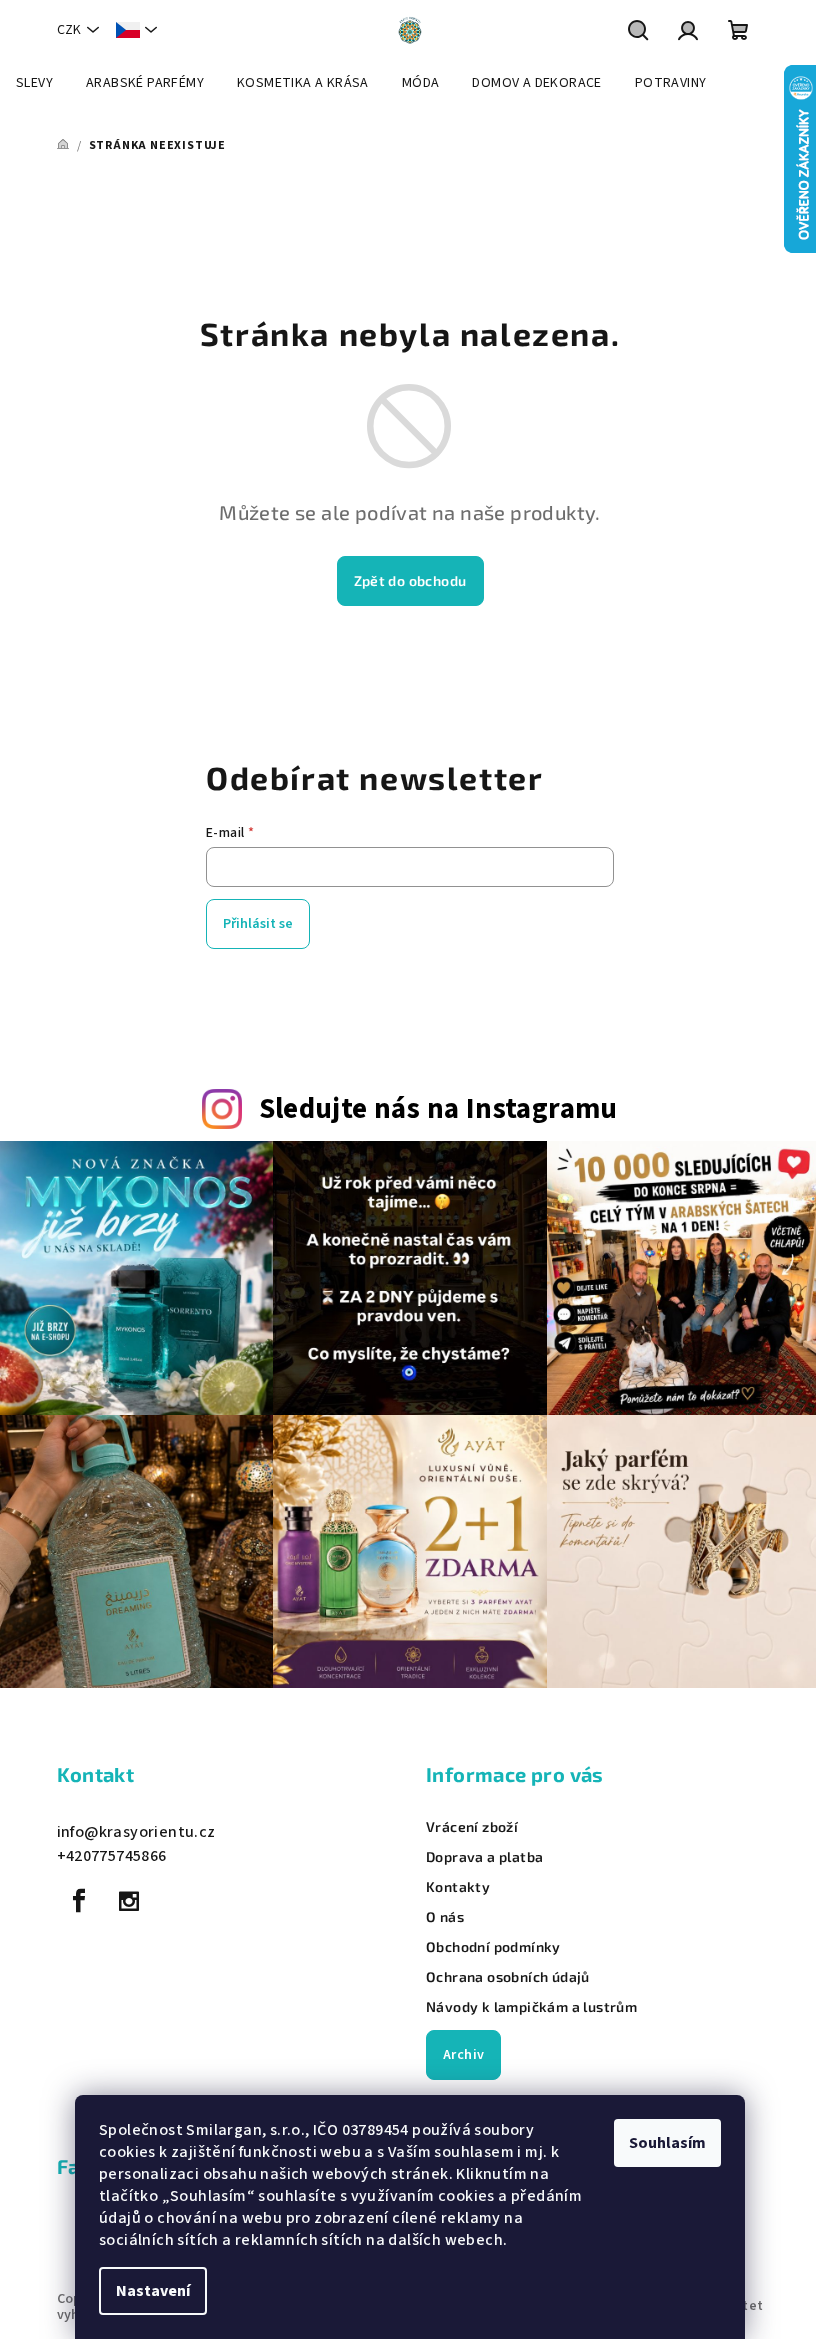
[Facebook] (80, 1901)
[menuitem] (34, 83)
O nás (445, 1917)
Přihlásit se (258, 924)
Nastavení (153, 2291)
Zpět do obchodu (410, 580)
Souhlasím (667, 2143)
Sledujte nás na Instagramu (438, 1109)
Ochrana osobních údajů (508, 1977)
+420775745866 (112, 1856)
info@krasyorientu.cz (136, 1832)
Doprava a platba (484, 1857)
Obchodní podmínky (493, 1947)
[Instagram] (129, 1901)
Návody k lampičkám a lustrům (531, 2007)
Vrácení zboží (472, 1827)
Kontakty (458, 1887)
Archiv (463, 2055)
